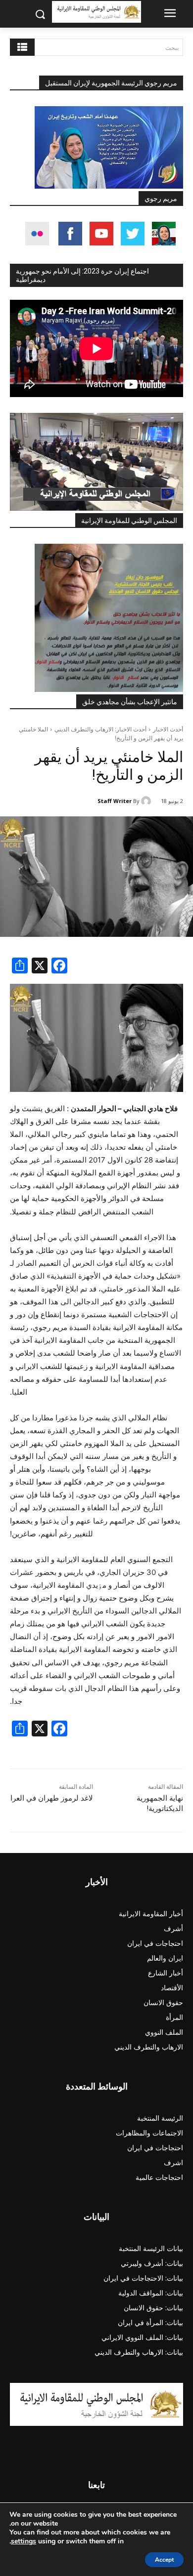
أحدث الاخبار (168, 729)
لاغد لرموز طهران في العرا (52, 1798)
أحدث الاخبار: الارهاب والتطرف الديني (100, 729)
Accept (164, 2560)
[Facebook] (59, 967)
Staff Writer (115, 801)
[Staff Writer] (147, 801)
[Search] (22, 47)
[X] (40, 967)
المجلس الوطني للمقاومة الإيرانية (129, 521)
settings (24, 2541)
